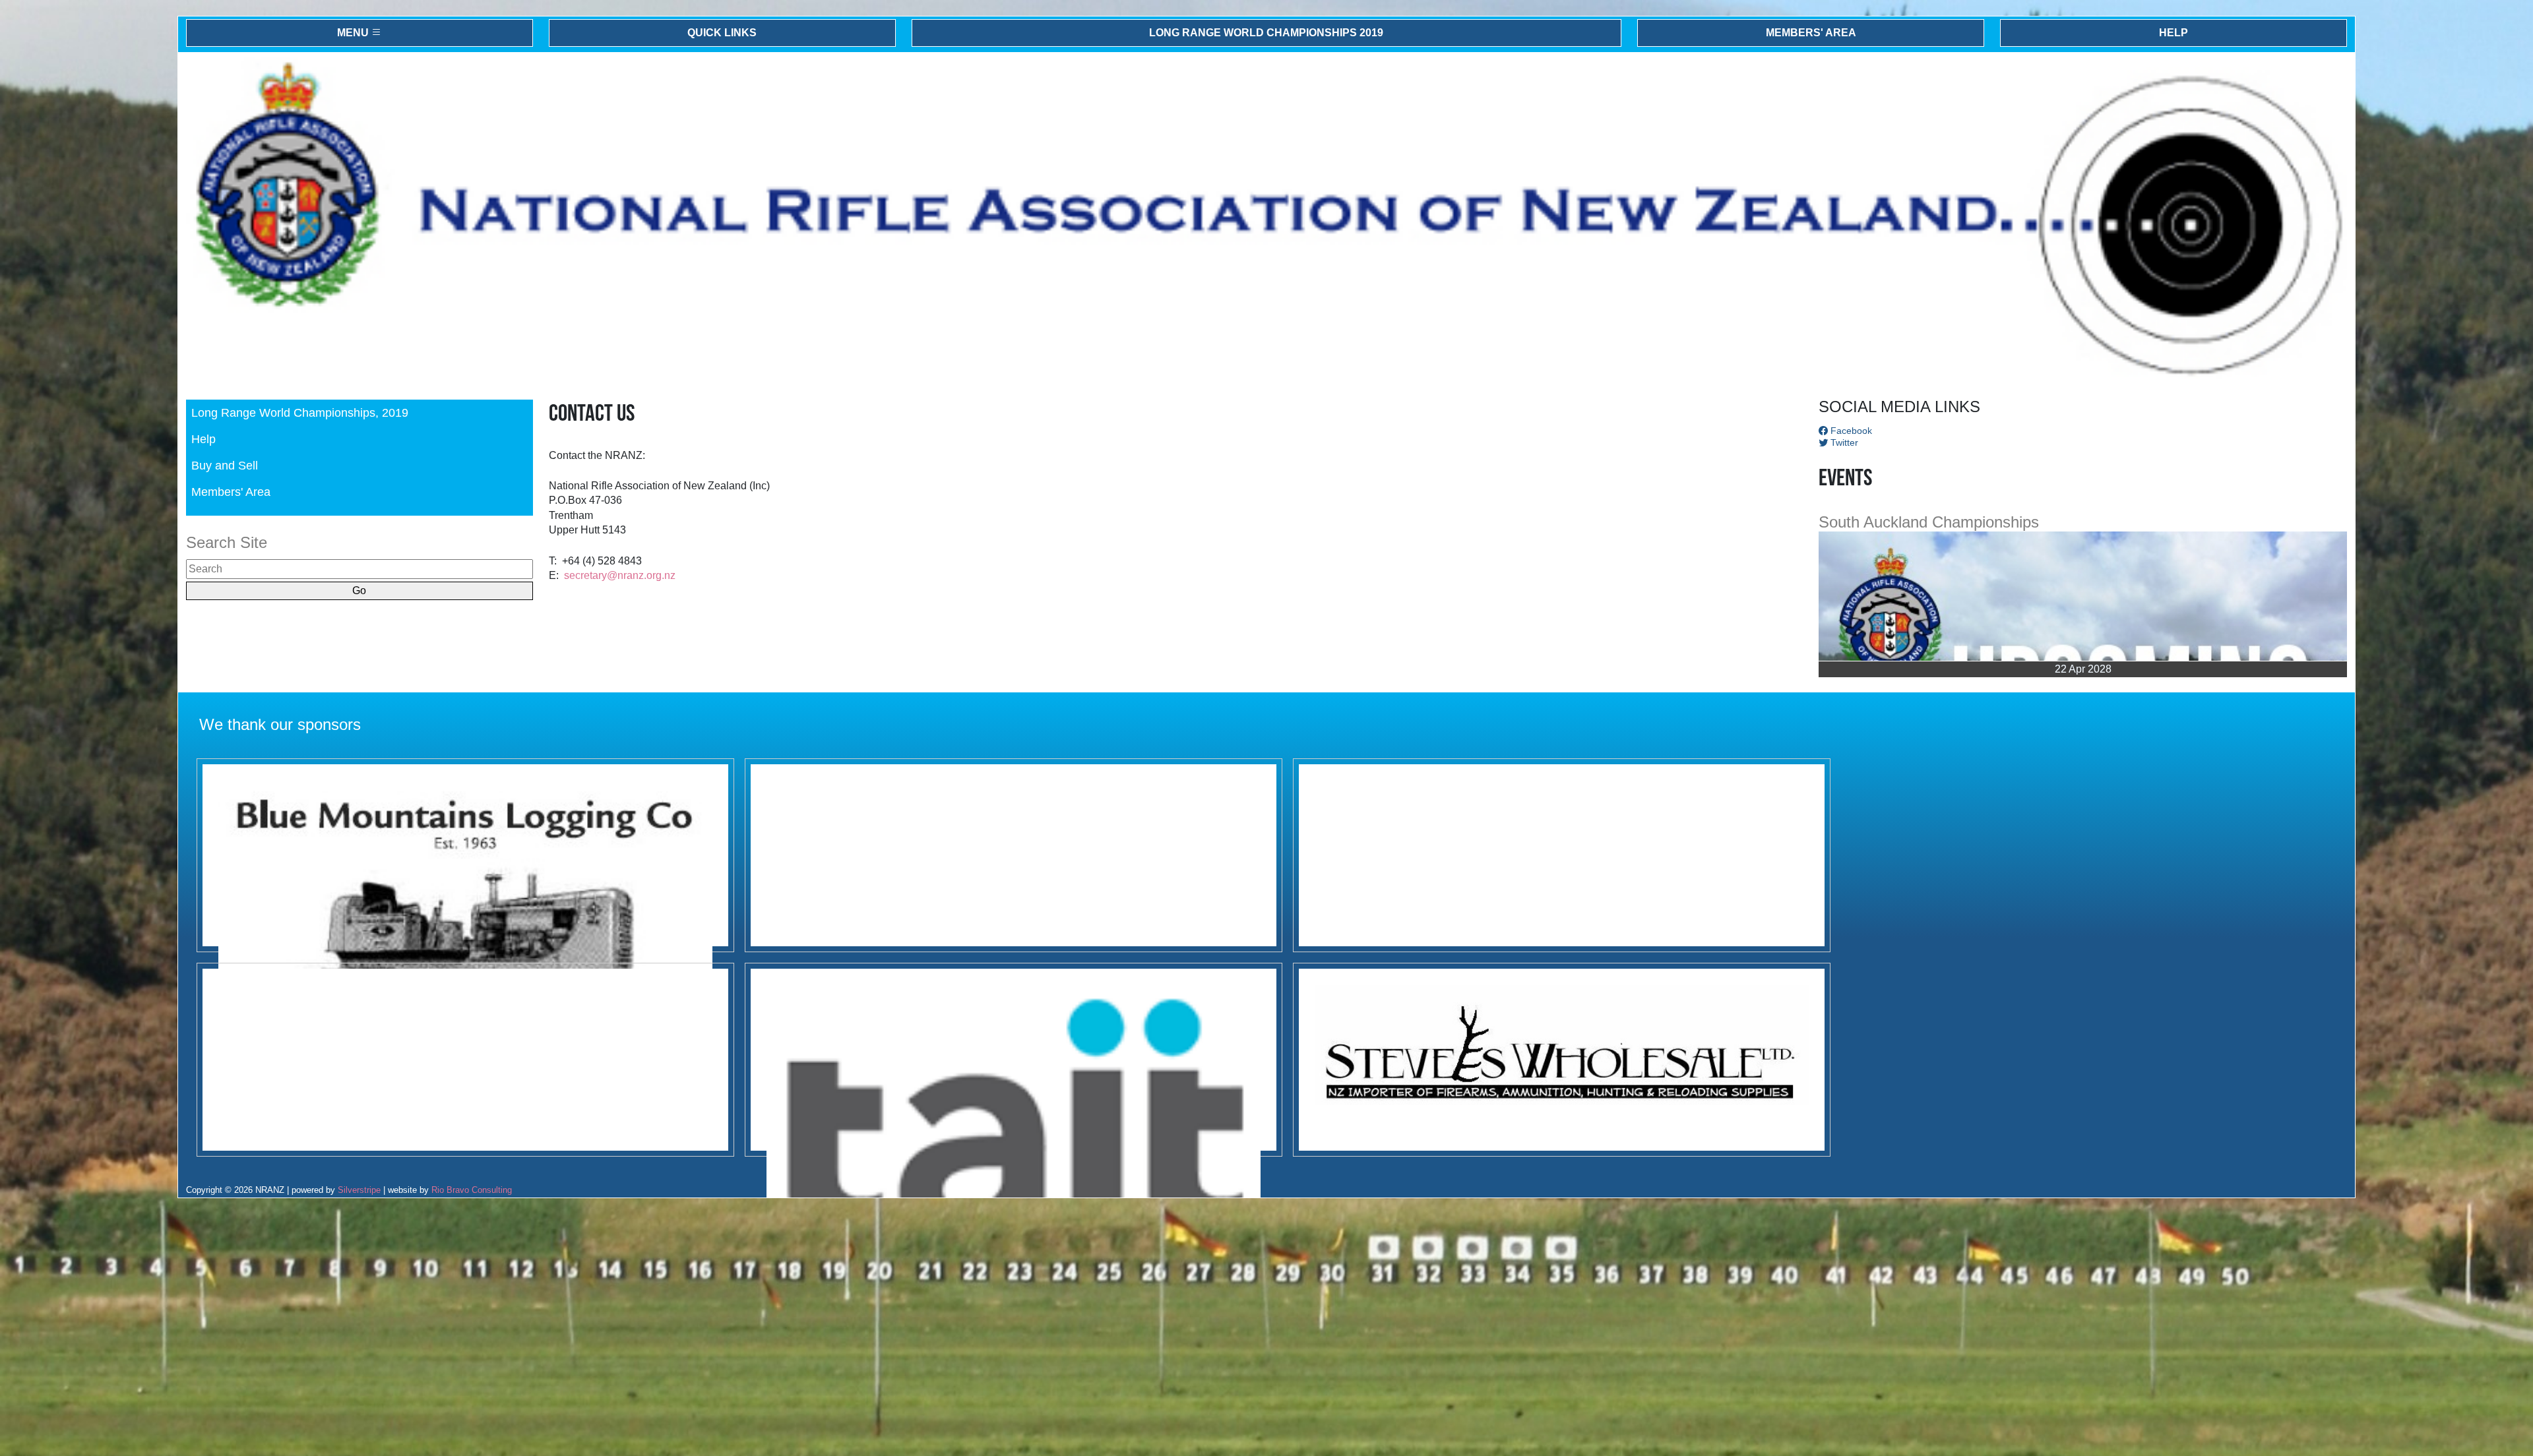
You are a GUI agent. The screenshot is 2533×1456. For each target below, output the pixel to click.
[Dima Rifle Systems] (465, 1060)
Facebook (1850, 431)
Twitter (1843, 442)
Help (2173, 33)
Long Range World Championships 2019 (1266, 33)
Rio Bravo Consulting (472, 1190)
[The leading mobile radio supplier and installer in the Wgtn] (1014, 1060)
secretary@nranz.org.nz (620, 575)
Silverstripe (359, 1190)
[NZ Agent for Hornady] (1562, 1060)
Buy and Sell (225, 465)
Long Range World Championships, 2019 (300, 412)
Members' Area (1811, 33)
